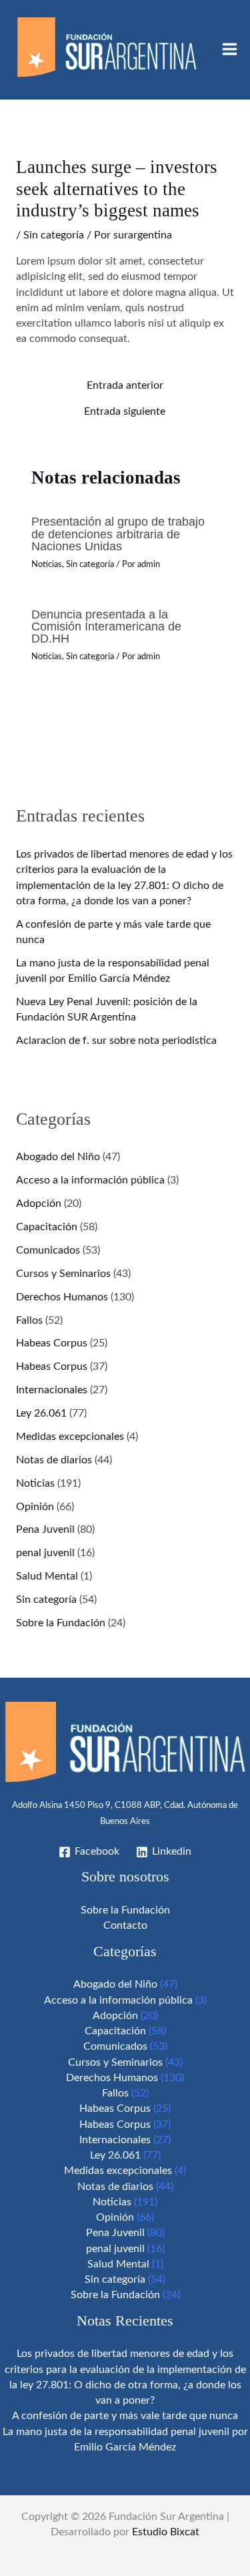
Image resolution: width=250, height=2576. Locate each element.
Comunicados (48, 1251)
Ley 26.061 (41, 1414)
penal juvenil (45, 1553)
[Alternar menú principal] (229, 49)
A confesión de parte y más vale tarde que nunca (125, 2416)
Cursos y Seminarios (63, 1274)
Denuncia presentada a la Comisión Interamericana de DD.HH (106, 626)
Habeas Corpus (52, 1343)
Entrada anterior (125, 386)
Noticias (47, 564)
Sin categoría (54, 235)
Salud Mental (47, 1577)
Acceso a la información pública (90, 1180)
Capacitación (47, 1227)
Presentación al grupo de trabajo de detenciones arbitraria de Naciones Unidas (118, 533)
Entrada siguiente (125, 412)
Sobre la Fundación (61, 1623)
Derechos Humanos (62, 1297)
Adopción (39, 1204)
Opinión (35, 1507)
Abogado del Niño (58, 1157)
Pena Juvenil (45, 1530)
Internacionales (52, 1390)
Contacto (125, 1926)
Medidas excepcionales (70, 1437)
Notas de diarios (54, 1460)
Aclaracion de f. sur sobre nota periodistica (116, 1041)
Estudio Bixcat (166, 2532)
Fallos (29, 1321)
